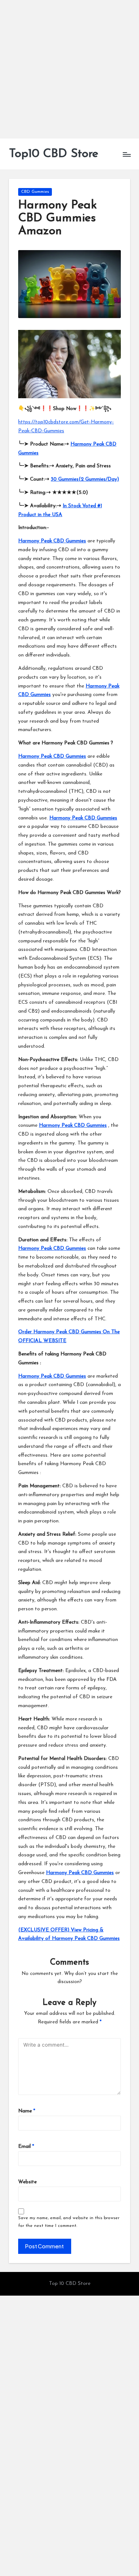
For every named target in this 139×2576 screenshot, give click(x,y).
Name (27, 2111)
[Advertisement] (69, 69)
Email (26, 2147)
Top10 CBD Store (54, 154)
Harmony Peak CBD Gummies (52, 541)
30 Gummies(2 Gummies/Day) (85, 479)
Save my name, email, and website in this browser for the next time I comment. (69, 2222)
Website (27, 2182)
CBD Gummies (35, 192)
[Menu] (126, 154)
